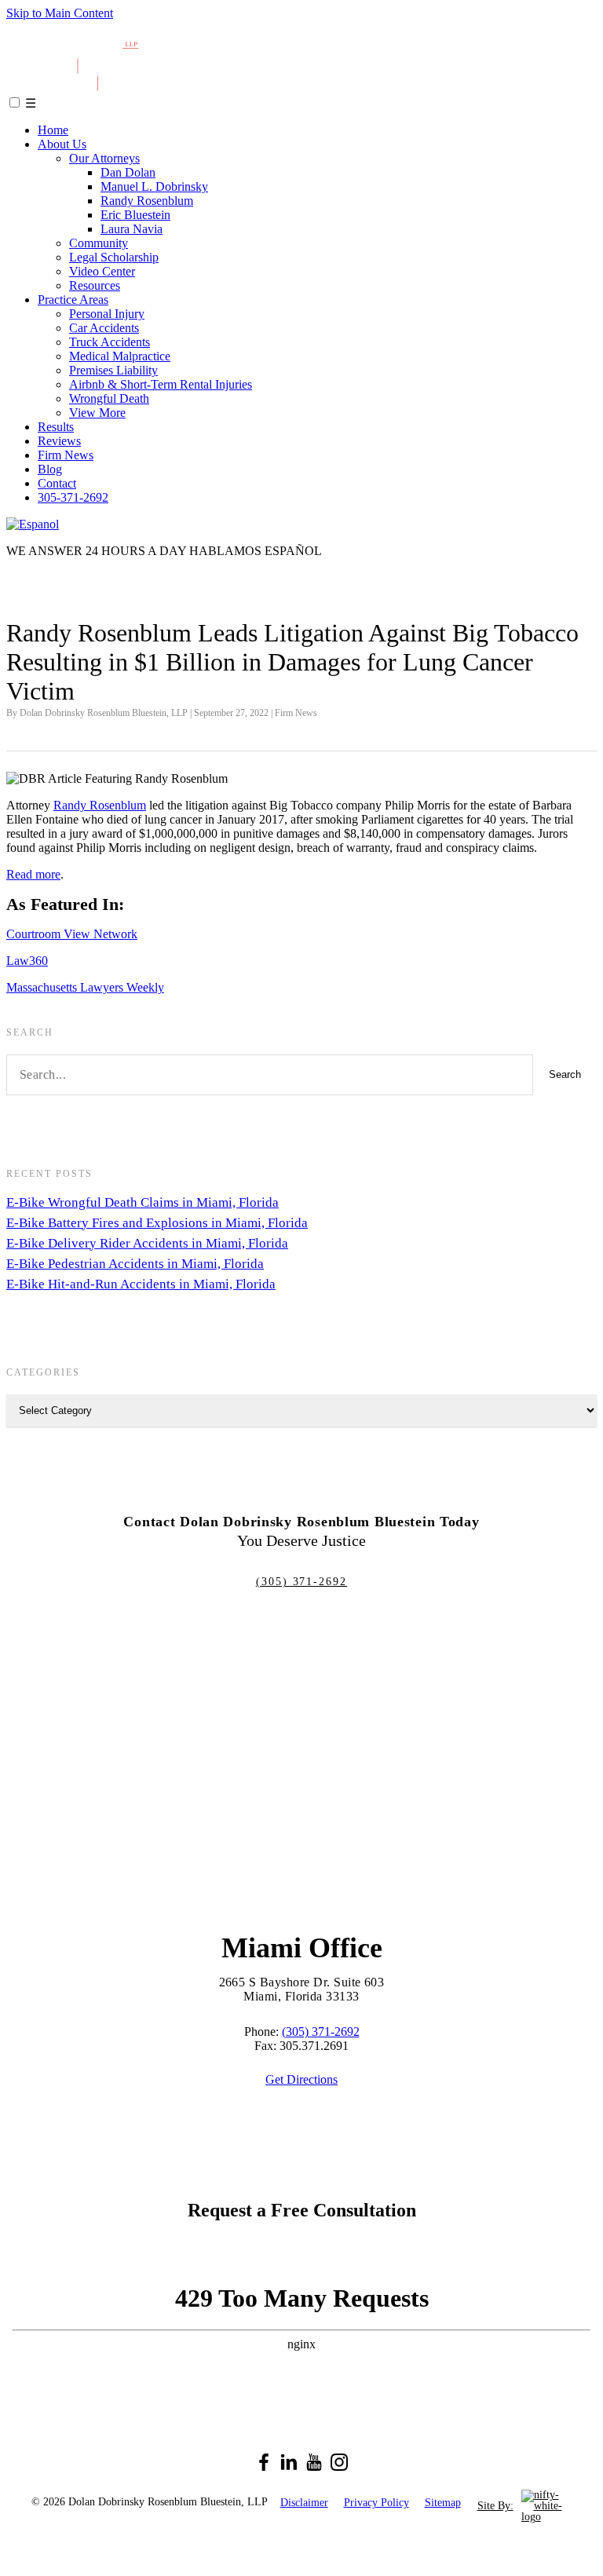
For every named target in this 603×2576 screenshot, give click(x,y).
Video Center (102, 271)
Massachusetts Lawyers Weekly (85, 987)
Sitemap (443, 2503)
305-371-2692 (73, 497)
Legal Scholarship (114, 257)
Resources (95, 285)
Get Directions (301, 2079)
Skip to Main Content (60, 13)
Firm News (66, 455)
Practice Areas (73, 300)
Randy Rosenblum (147, 201)
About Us (62, 144)
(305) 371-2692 (301, 1582)
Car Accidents (104, 328)
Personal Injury (107, 314)
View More (97, 413)
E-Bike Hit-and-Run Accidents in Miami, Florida (141, 1284)
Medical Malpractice (120, 356)
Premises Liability (113, 370)
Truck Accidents (110, 342)
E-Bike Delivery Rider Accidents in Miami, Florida (147, 1243)
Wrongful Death (109, 398)
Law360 (27, 961)
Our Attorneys (104, 158)
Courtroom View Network (72, 934)
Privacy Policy (376, 2503)
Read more (33, 874)
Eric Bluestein (135, 215)
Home (53, 130)
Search (565, 1074)
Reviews (59, 441)
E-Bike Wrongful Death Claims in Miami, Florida (143, 1202)
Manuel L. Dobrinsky (154, 186)
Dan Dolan (128, 172)
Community (99, 243)
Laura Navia (132, 229)
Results (56, 427)
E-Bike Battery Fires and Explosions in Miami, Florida (157, 1223)
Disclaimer (304, 2503)
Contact (57, 483)
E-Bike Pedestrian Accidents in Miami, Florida (135, 1264)
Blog (50, 469)
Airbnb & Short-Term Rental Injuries (161, 384)
